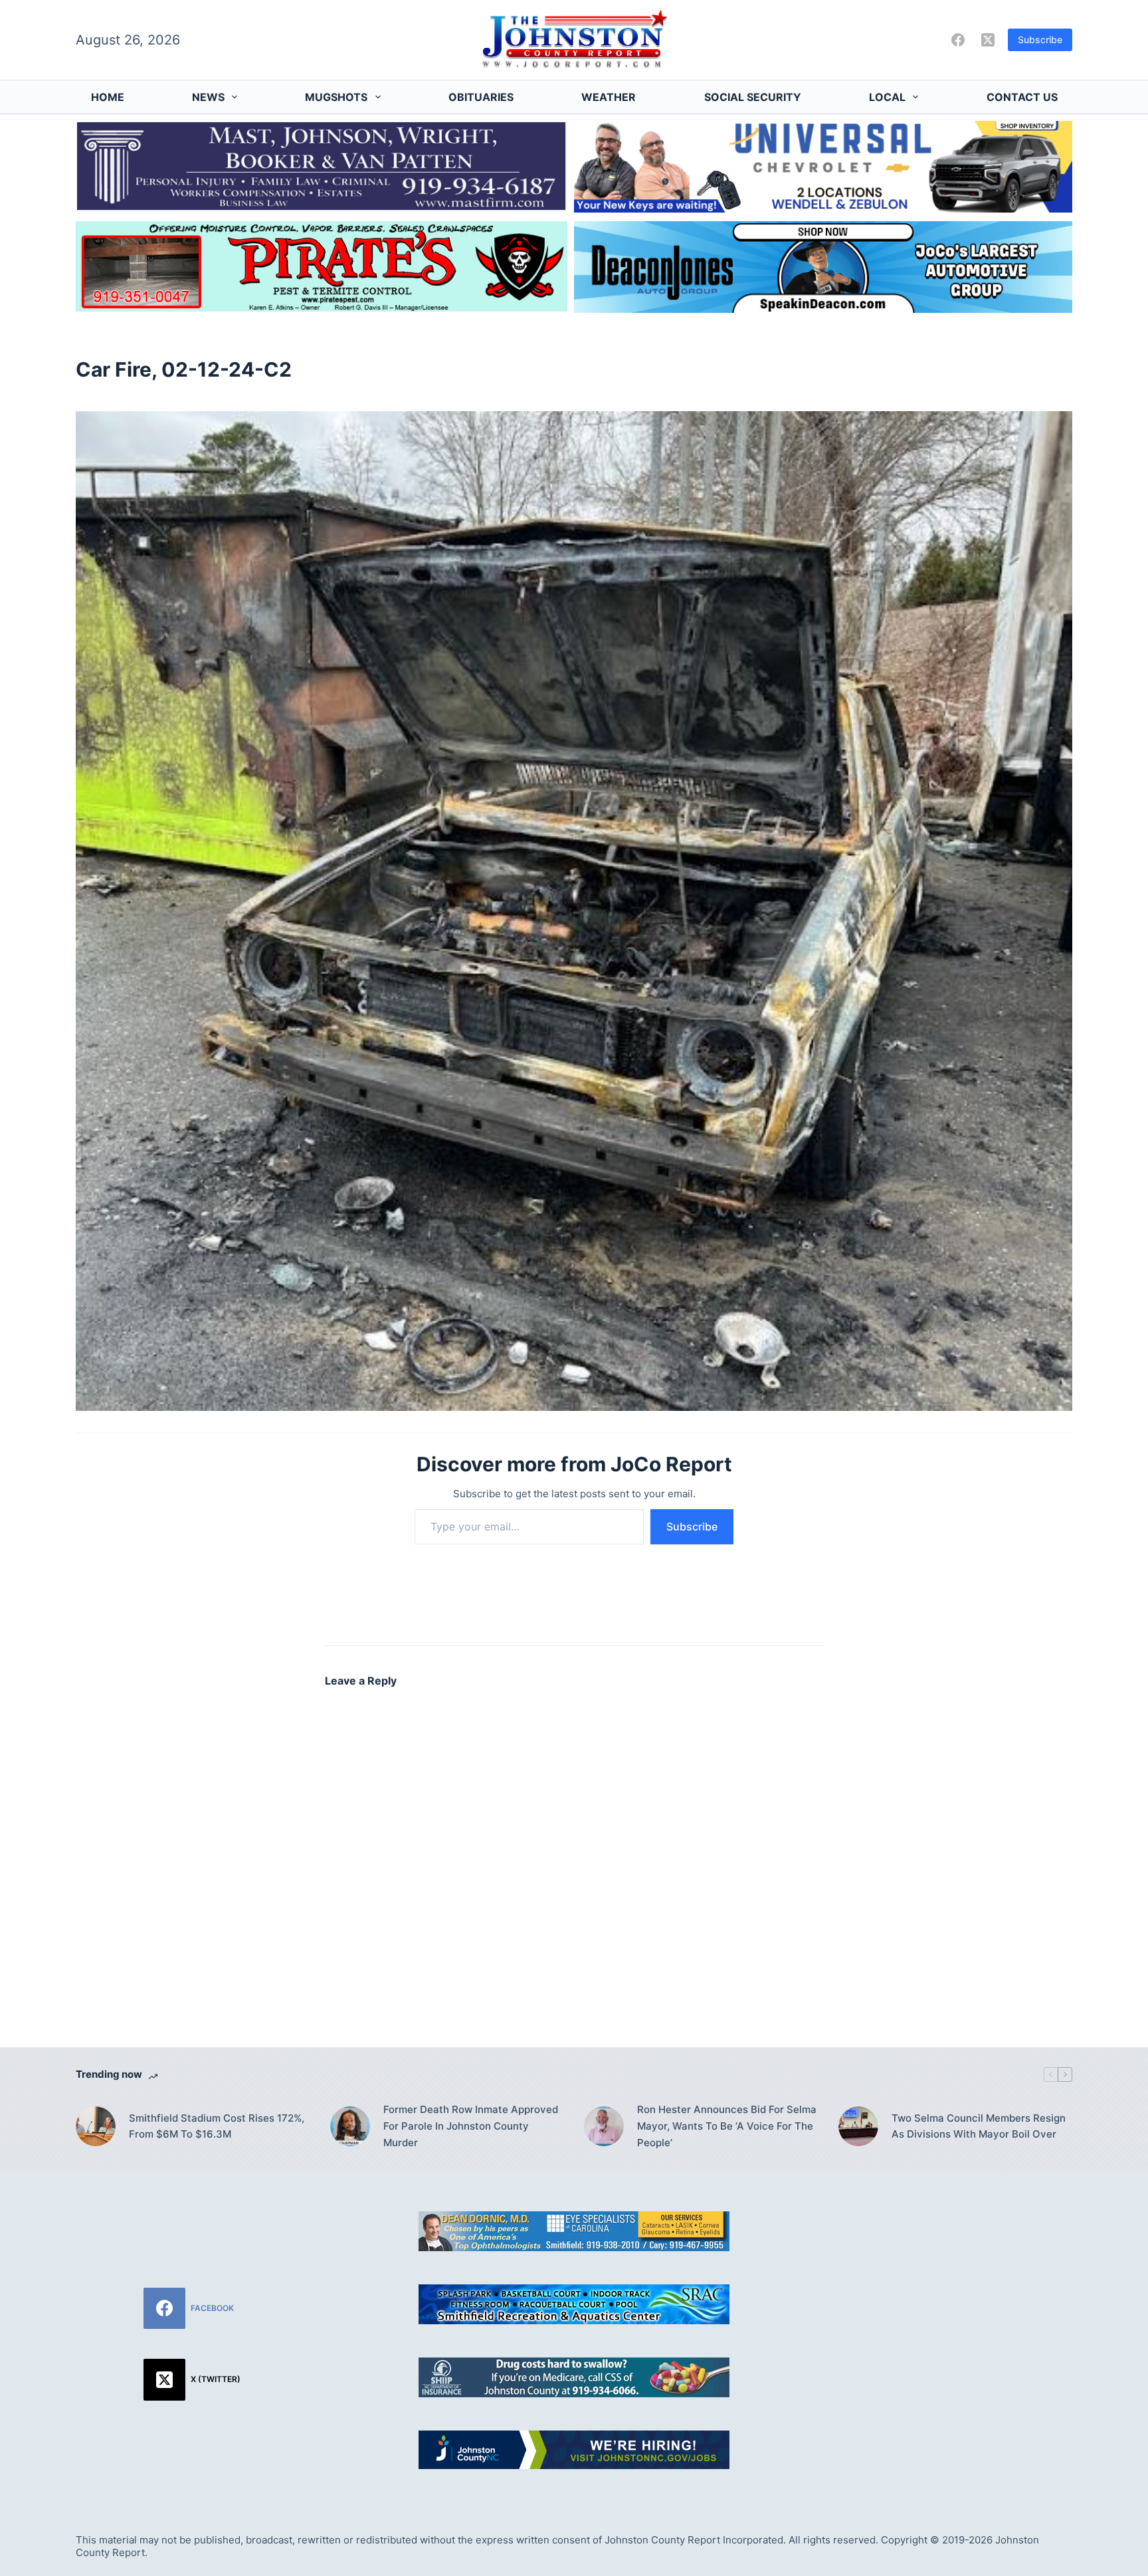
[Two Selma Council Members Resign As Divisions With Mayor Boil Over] (858, 2126)
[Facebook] (958, 40)
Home (108, 97)
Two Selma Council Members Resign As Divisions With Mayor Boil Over (979, 2126)
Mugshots (336, 97)
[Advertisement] (956, 2304)
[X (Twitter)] (988, 40)
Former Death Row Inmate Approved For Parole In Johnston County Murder (471, 2126)
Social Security (753, 97)
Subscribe (1040, 40)
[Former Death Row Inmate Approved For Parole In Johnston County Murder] (350, 2126)
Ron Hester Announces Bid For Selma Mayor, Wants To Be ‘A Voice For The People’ (727, 2126)
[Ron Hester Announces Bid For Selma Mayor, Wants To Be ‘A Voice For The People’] (604, 2126)
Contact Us (1022, 97)
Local (887, 97)
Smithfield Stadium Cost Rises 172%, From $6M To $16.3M (217, 2126)
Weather (609, 97)
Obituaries (481, 97)
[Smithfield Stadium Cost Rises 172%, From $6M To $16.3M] (96, 2126)
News (208, 97)
